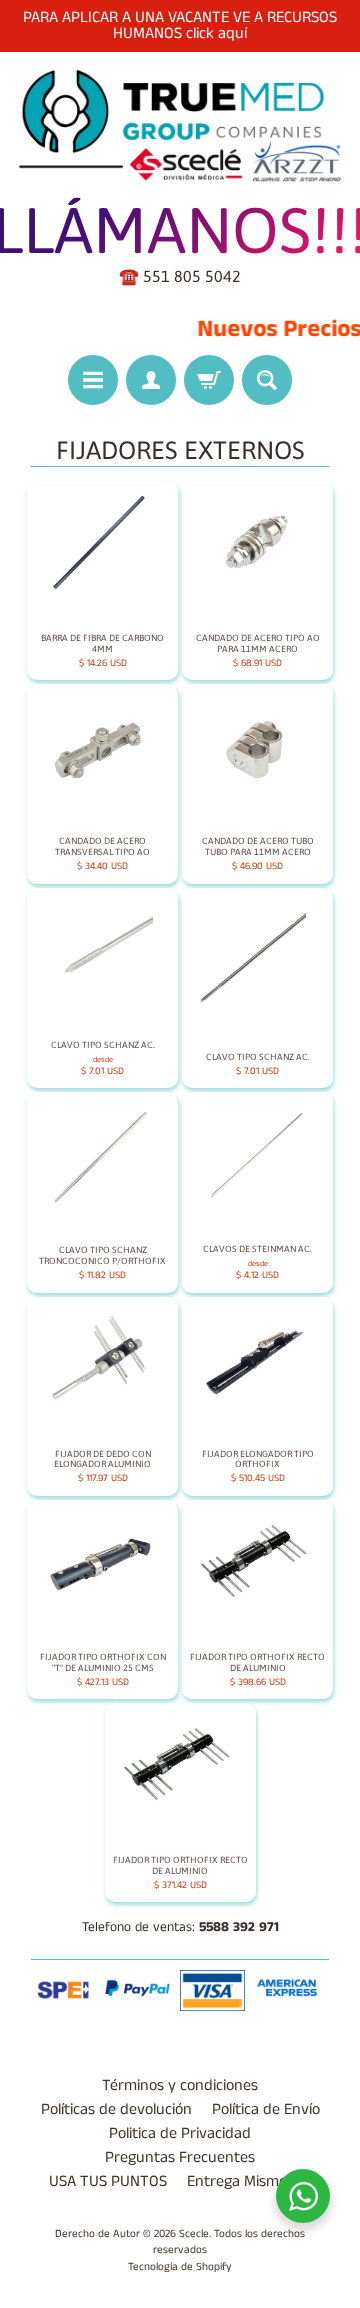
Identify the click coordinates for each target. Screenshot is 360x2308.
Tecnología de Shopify (180, 2267)
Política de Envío (266, 2109)
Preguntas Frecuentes (180, 2157)
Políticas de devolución (116, 2109)
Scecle (194, 2234)
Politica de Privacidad (180, 2133)
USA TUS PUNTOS (108, 2181)
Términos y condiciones (180, 2085)
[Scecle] (180, 126)
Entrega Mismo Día (249, 2181)
